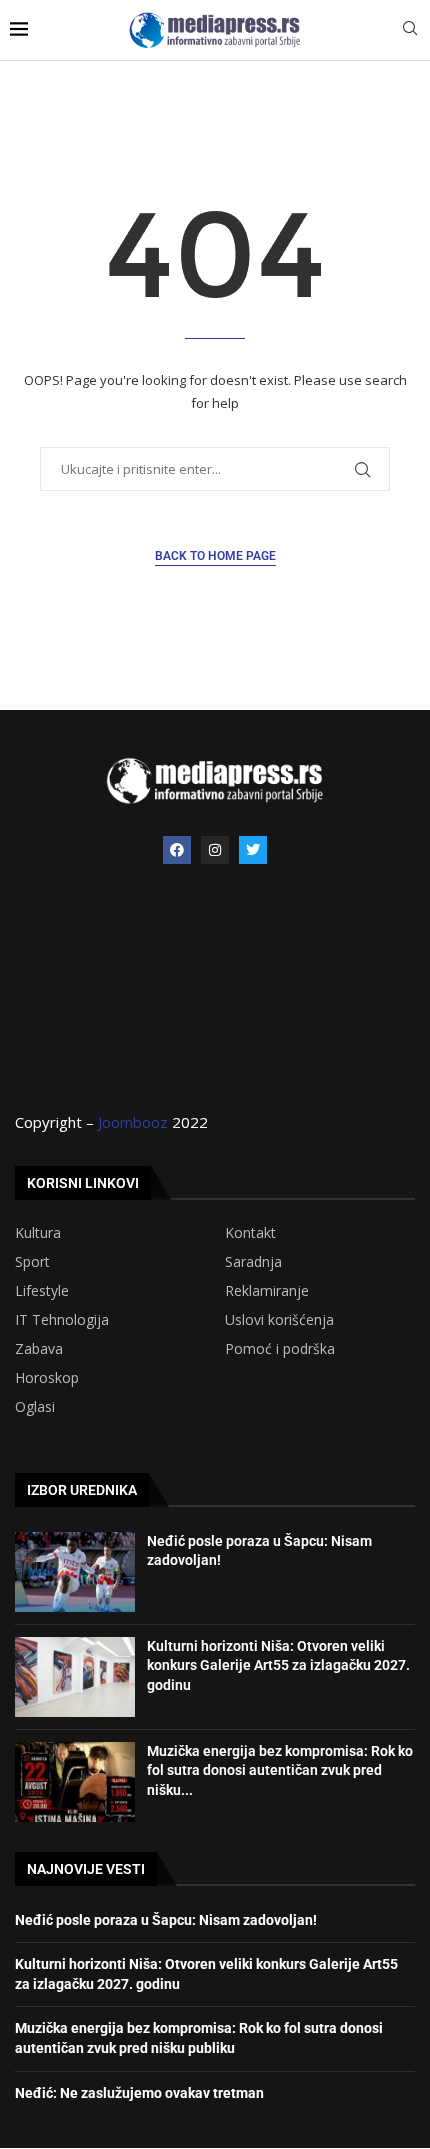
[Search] (410, 30)
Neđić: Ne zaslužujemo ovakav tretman (139, 2093)
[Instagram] (215, 850)
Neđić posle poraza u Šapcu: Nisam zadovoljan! (166, 1920)
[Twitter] (253, 850)
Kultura (38, 1233)
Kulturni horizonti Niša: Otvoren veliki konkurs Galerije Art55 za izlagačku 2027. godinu (278, 1665)
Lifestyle (42, 1291)
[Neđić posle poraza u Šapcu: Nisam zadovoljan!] (75, 1572)
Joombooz (133, 1122)
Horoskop (47, 1378)
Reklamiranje (267, 1291)
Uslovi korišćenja (279, 1320)
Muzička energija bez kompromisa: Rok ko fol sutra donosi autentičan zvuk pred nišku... (280, 1770)
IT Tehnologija (62, 1320)
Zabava (39, 1349)
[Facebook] (177, 850)
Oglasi (35, 1407)
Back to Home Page (215, 556)
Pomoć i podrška (280, 1349)
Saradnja (253, 1262)
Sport (32, 1262)
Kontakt (250, 1233)
